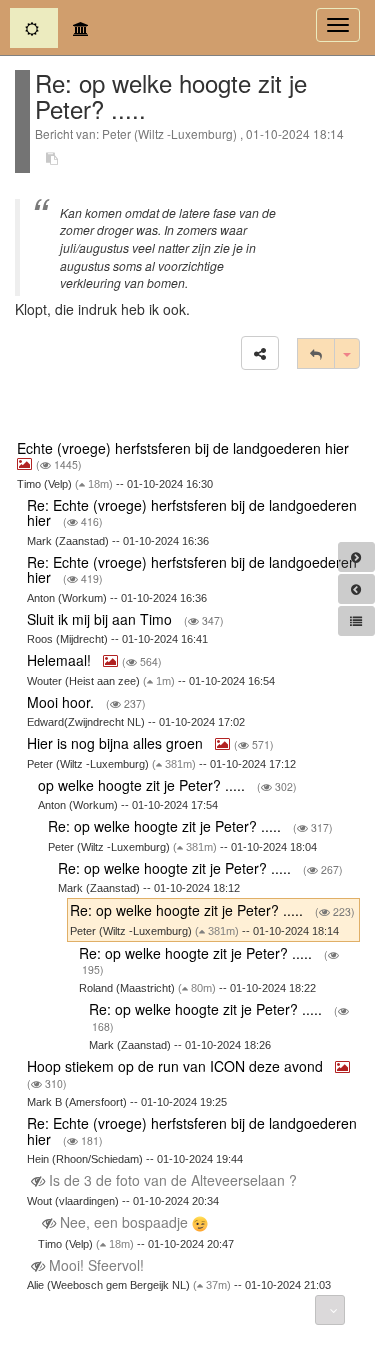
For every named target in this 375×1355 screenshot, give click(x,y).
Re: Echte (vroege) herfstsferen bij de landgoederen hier (192, 512)
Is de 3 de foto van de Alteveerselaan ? (173, 1180)
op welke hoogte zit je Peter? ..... (143, 785)
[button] (260, 353)
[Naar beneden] (330, 1310)
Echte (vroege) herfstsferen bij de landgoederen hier (185, 448)
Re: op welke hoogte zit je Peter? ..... (166, 826)
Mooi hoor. (62, 702)
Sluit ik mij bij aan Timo (101, 619)
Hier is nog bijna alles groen (117, 743)
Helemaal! (61, 660)
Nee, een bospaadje (124, 1222)
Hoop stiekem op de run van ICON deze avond (177, 1066)
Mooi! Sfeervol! (96, 1265)
